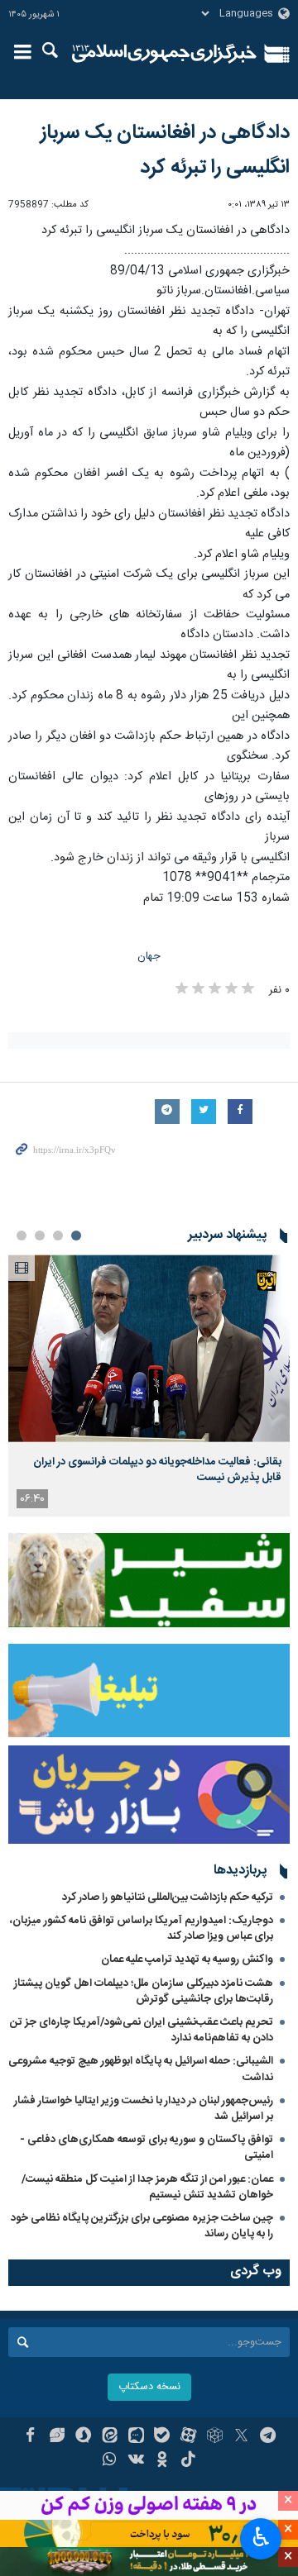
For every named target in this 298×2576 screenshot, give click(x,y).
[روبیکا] (215, 2437)
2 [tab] (58, 1236)
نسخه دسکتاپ (149, 2387)
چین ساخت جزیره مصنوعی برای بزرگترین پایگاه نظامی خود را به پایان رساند (142, 2226)
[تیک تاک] (188, 2461)
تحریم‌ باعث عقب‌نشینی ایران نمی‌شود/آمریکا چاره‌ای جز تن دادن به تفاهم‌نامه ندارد (142, 2030)
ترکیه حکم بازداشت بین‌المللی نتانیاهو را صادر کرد (168, 1897)
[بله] (163, 2437)
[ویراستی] (57, 2437)
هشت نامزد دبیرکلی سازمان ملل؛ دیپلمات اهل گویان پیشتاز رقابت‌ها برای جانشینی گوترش (144, 1991)
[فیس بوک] (30, 2437)
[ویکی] (136, 2461)
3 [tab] (40, 1236)
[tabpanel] (149, 1386)
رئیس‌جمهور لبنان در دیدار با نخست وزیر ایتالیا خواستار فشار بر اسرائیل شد (144, 2109)
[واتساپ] (110, 2461)
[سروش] (83, 2437)
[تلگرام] (268, 2437)
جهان (149, 957)
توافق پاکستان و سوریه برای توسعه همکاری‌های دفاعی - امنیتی (147, 2147)
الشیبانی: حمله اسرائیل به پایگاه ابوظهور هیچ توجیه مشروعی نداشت (141, 2069)
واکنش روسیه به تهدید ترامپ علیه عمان (187, 1959)
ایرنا (164, 54)
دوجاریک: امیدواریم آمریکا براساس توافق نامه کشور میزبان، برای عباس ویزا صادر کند (142, 1928)
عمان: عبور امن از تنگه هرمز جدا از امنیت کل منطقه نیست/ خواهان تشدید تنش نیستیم (147, 2187)
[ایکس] (241, 2437)
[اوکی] (163, 2461)
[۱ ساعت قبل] (149, 1348)
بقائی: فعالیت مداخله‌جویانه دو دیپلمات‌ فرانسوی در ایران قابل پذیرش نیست (157, 1469)
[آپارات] (188, 2437)
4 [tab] (22, 1236)
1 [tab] (76, 1236)
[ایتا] (110, 2437)
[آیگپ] (136, 2437)
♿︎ (261, 2537)
